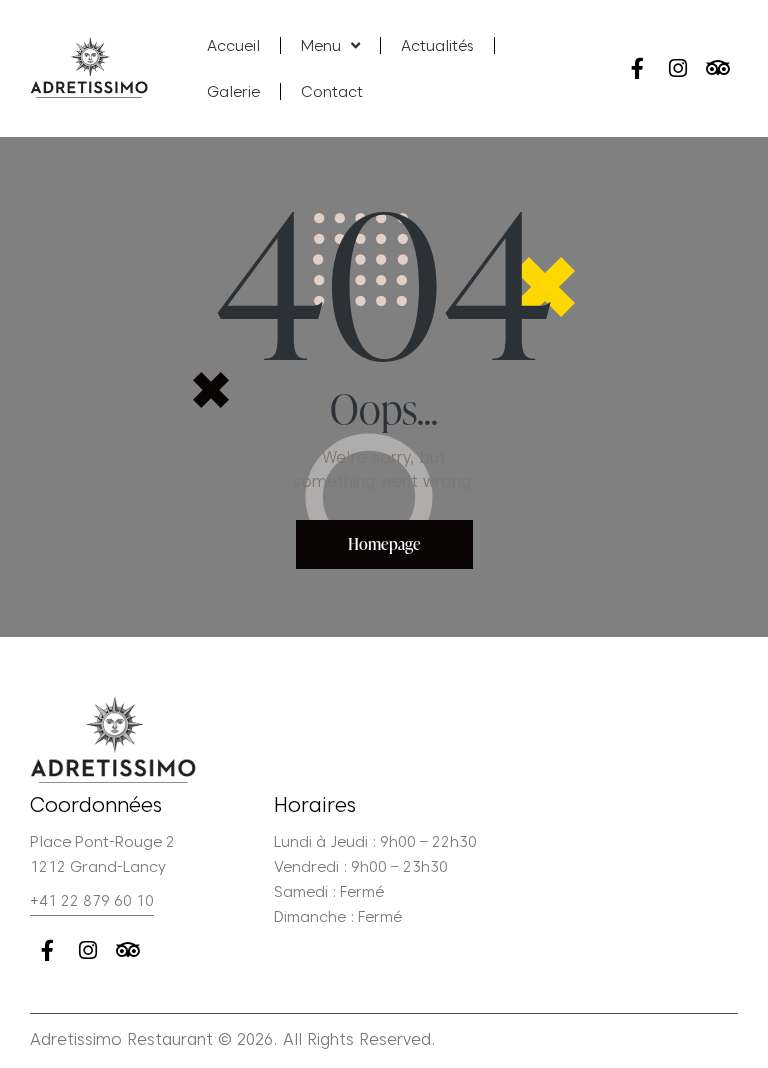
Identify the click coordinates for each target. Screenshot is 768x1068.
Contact (332, 92)
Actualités (437, 46)
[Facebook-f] (637, 68)
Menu (321, 46)
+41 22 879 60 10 (92, 901)
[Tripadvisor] (717, 68)
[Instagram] (677, 68)
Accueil (233, 46)
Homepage (384, 544)
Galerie (233, 92)
